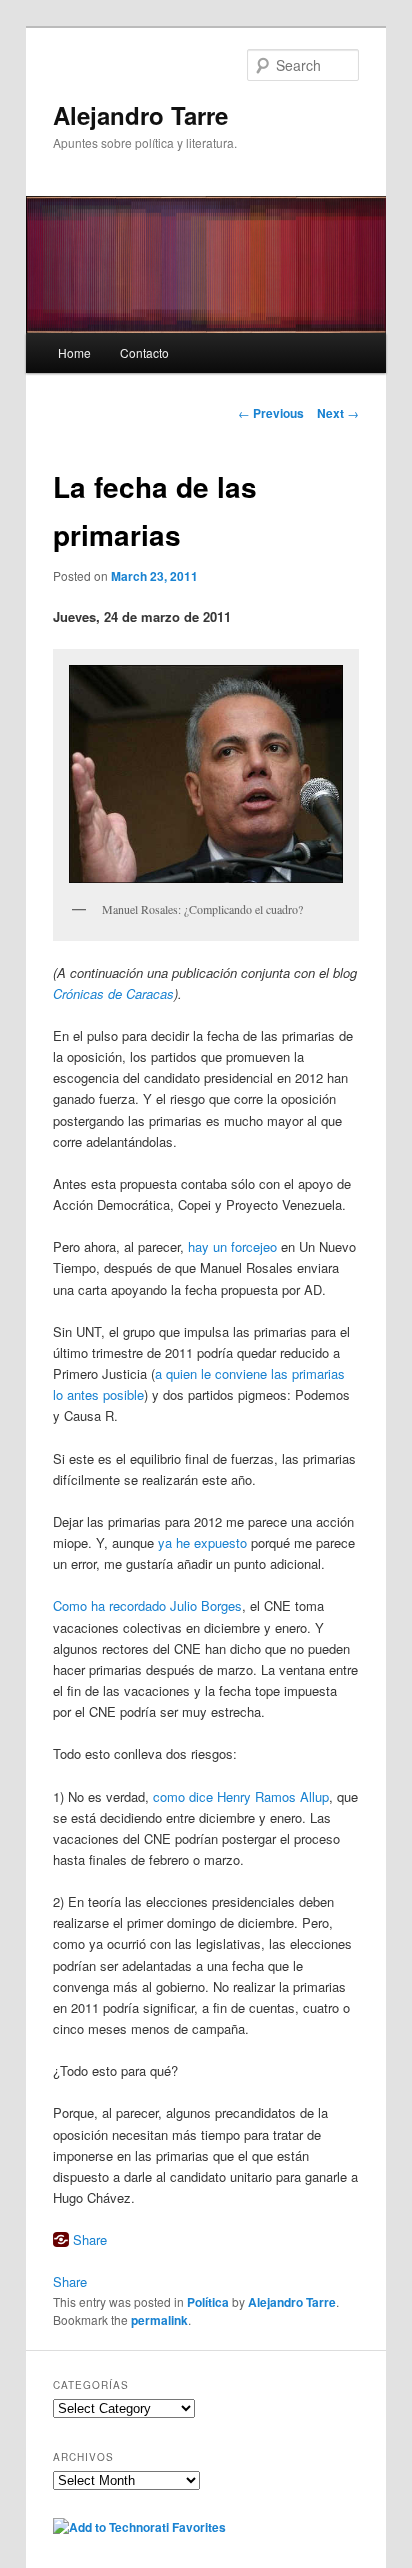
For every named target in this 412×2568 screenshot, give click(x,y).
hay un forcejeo (232, 1246)
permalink (159, 2320)
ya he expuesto (202, 1542)
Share (90, 2239)
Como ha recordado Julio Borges (147, 1605)
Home (74, 352)
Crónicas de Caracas (113, 993)
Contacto (144, 352)
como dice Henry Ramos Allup (241, 1796)
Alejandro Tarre (140, 115)
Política (208, 2302)
